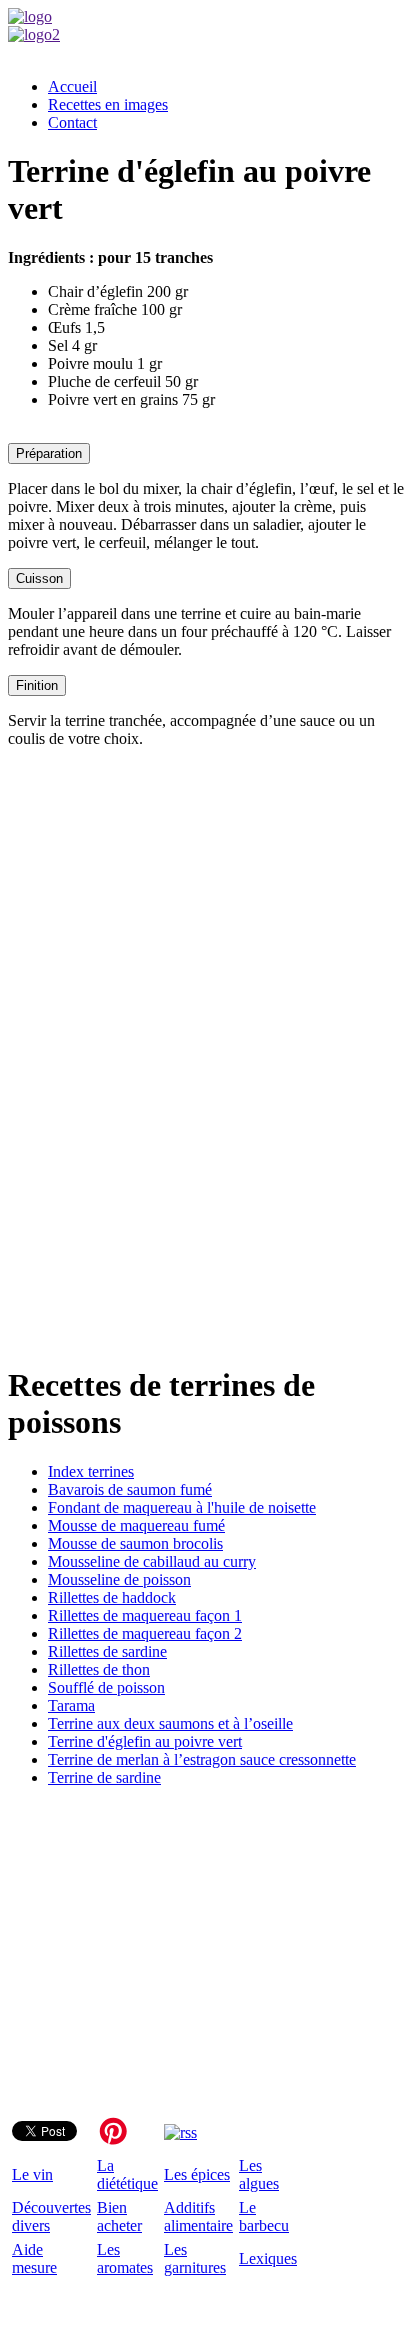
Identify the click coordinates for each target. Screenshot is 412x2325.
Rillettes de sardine (107, 1651)
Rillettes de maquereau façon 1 (145, 1615)
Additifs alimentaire (198, 2216)
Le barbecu (264, 2216)
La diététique (127, 2174)
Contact (72, 122)
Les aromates (125, 2258)
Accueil (72, 86)
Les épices (197, 2174)
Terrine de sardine (104, 1777)
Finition (37, 685)
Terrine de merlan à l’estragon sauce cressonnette (202, 1759)
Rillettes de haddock (112, 1597)
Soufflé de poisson (106, 1687)
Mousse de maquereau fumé (136, 1525)
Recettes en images (108, 104)
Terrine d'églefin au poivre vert (145, 1741)
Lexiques (268, 2258)
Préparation (49, 453)
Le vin (32, 2174)
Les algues (259, 2174)
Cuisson (39, 578)
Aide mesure (34, 2258)
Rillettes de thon (99, 1669)
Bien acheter (119, 2216)
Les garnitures (195, 2258)
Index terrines (91, 1471)
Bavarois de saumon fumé (130, 1489)
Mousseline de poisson (119, 1579)
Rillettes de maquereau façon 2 (145, 1633)
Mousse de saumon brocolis (135, 1543)
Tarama (71, 1705)
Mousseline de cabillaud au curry (152, 1561)
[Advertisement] (206, 1042)
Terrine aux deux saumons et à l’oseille (170, 1723)
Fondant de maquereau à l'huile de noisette (182, 1507)
